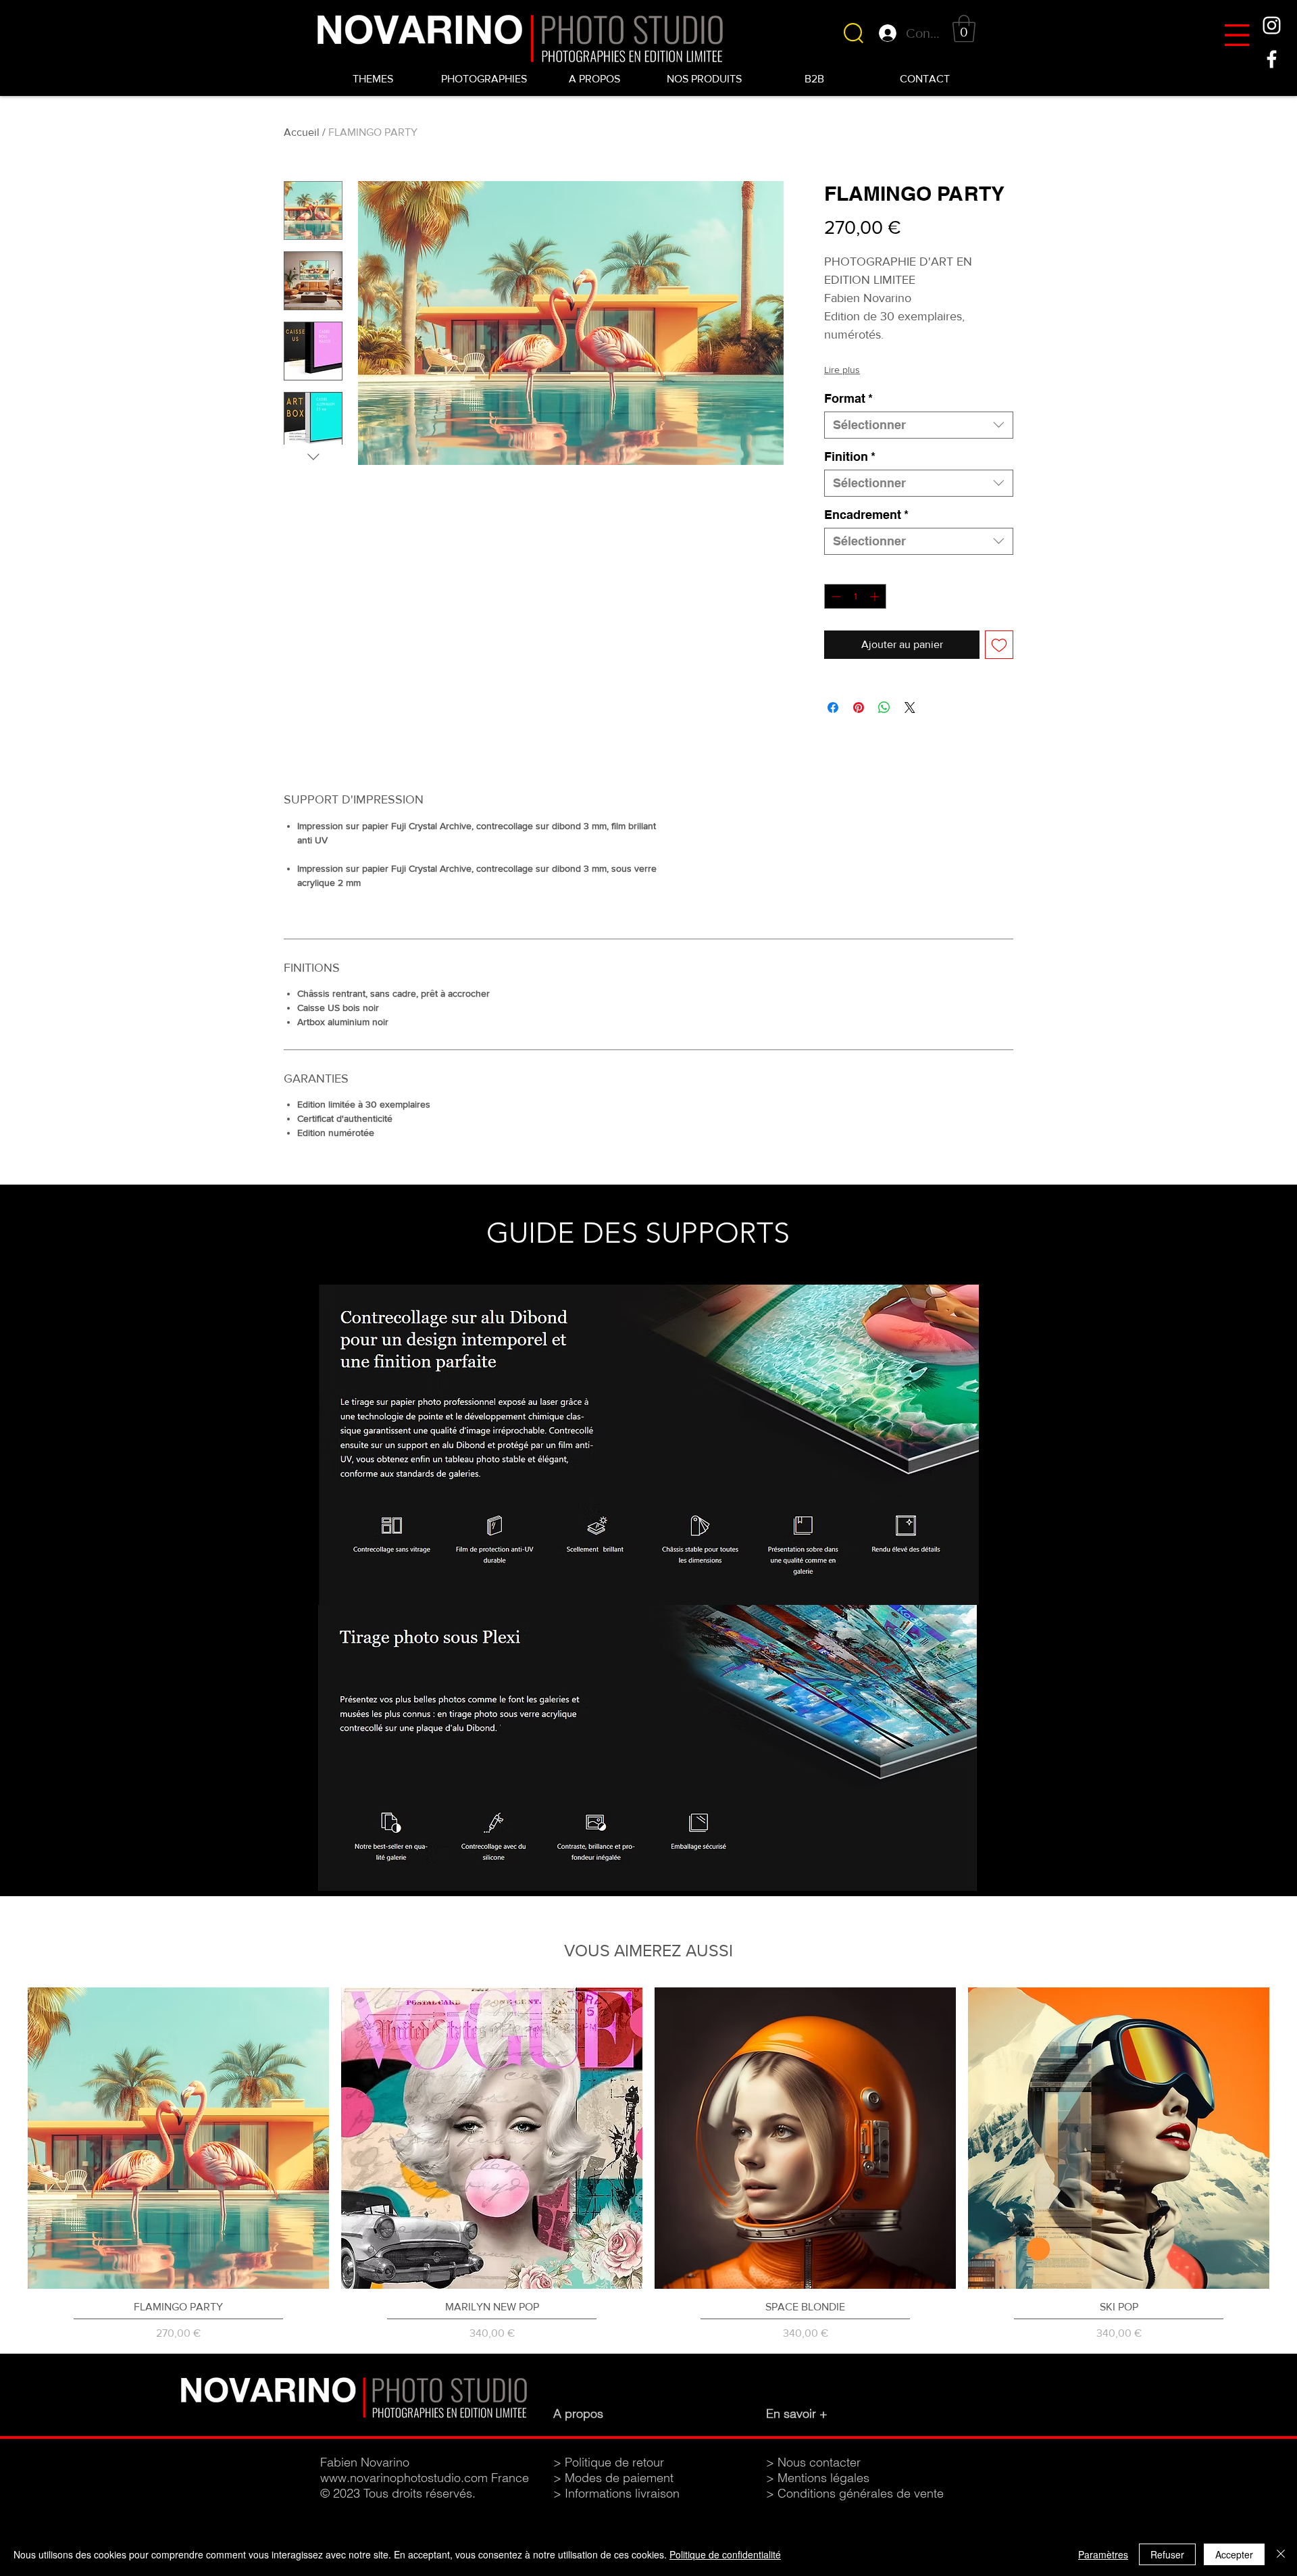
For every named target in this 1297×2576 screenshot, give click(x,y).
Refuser (1167, 2554)
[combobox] (919, 425)
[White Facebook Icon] (1272, 59)
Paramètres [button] (1103, 2554)
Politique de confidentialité (725, 2554)
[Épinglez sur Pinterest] (859, 708)
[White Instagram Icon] (1272, 25)
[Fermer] (1281, 2554)
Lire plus (842, 370)
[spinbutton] (855, 596)
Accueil (302, 132)
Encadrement (866, 515)
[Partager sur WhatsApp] (884, 708)
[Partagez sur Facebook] (833, 708)
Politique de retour (614, 2462)
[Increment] (876, 596)
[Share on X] (910, 708)
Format (848, 398)
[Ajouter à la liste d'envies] (999, 645)
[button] (1237, 35)
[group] (648, 2164)
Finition (850, 456)
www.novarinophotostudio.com (404, 2478)
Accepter (1234, 2554)
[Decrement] (835, 596)
